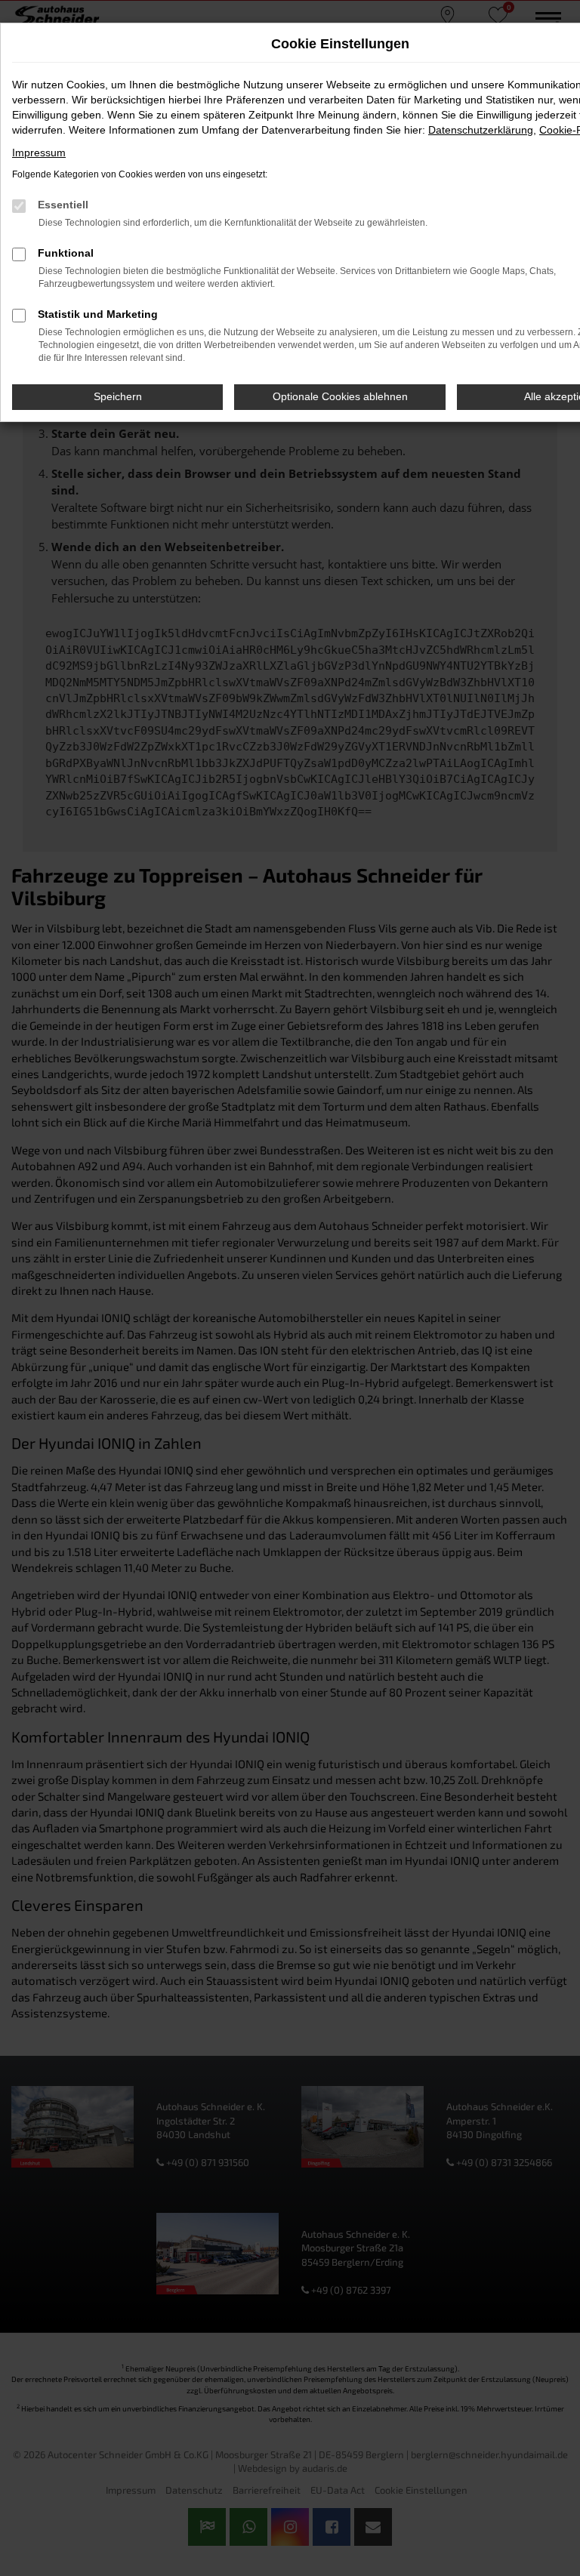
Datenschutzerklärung (481, 130)
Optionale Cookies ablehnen (340, 396)
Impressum (39, 153)
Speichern (118, 396)
